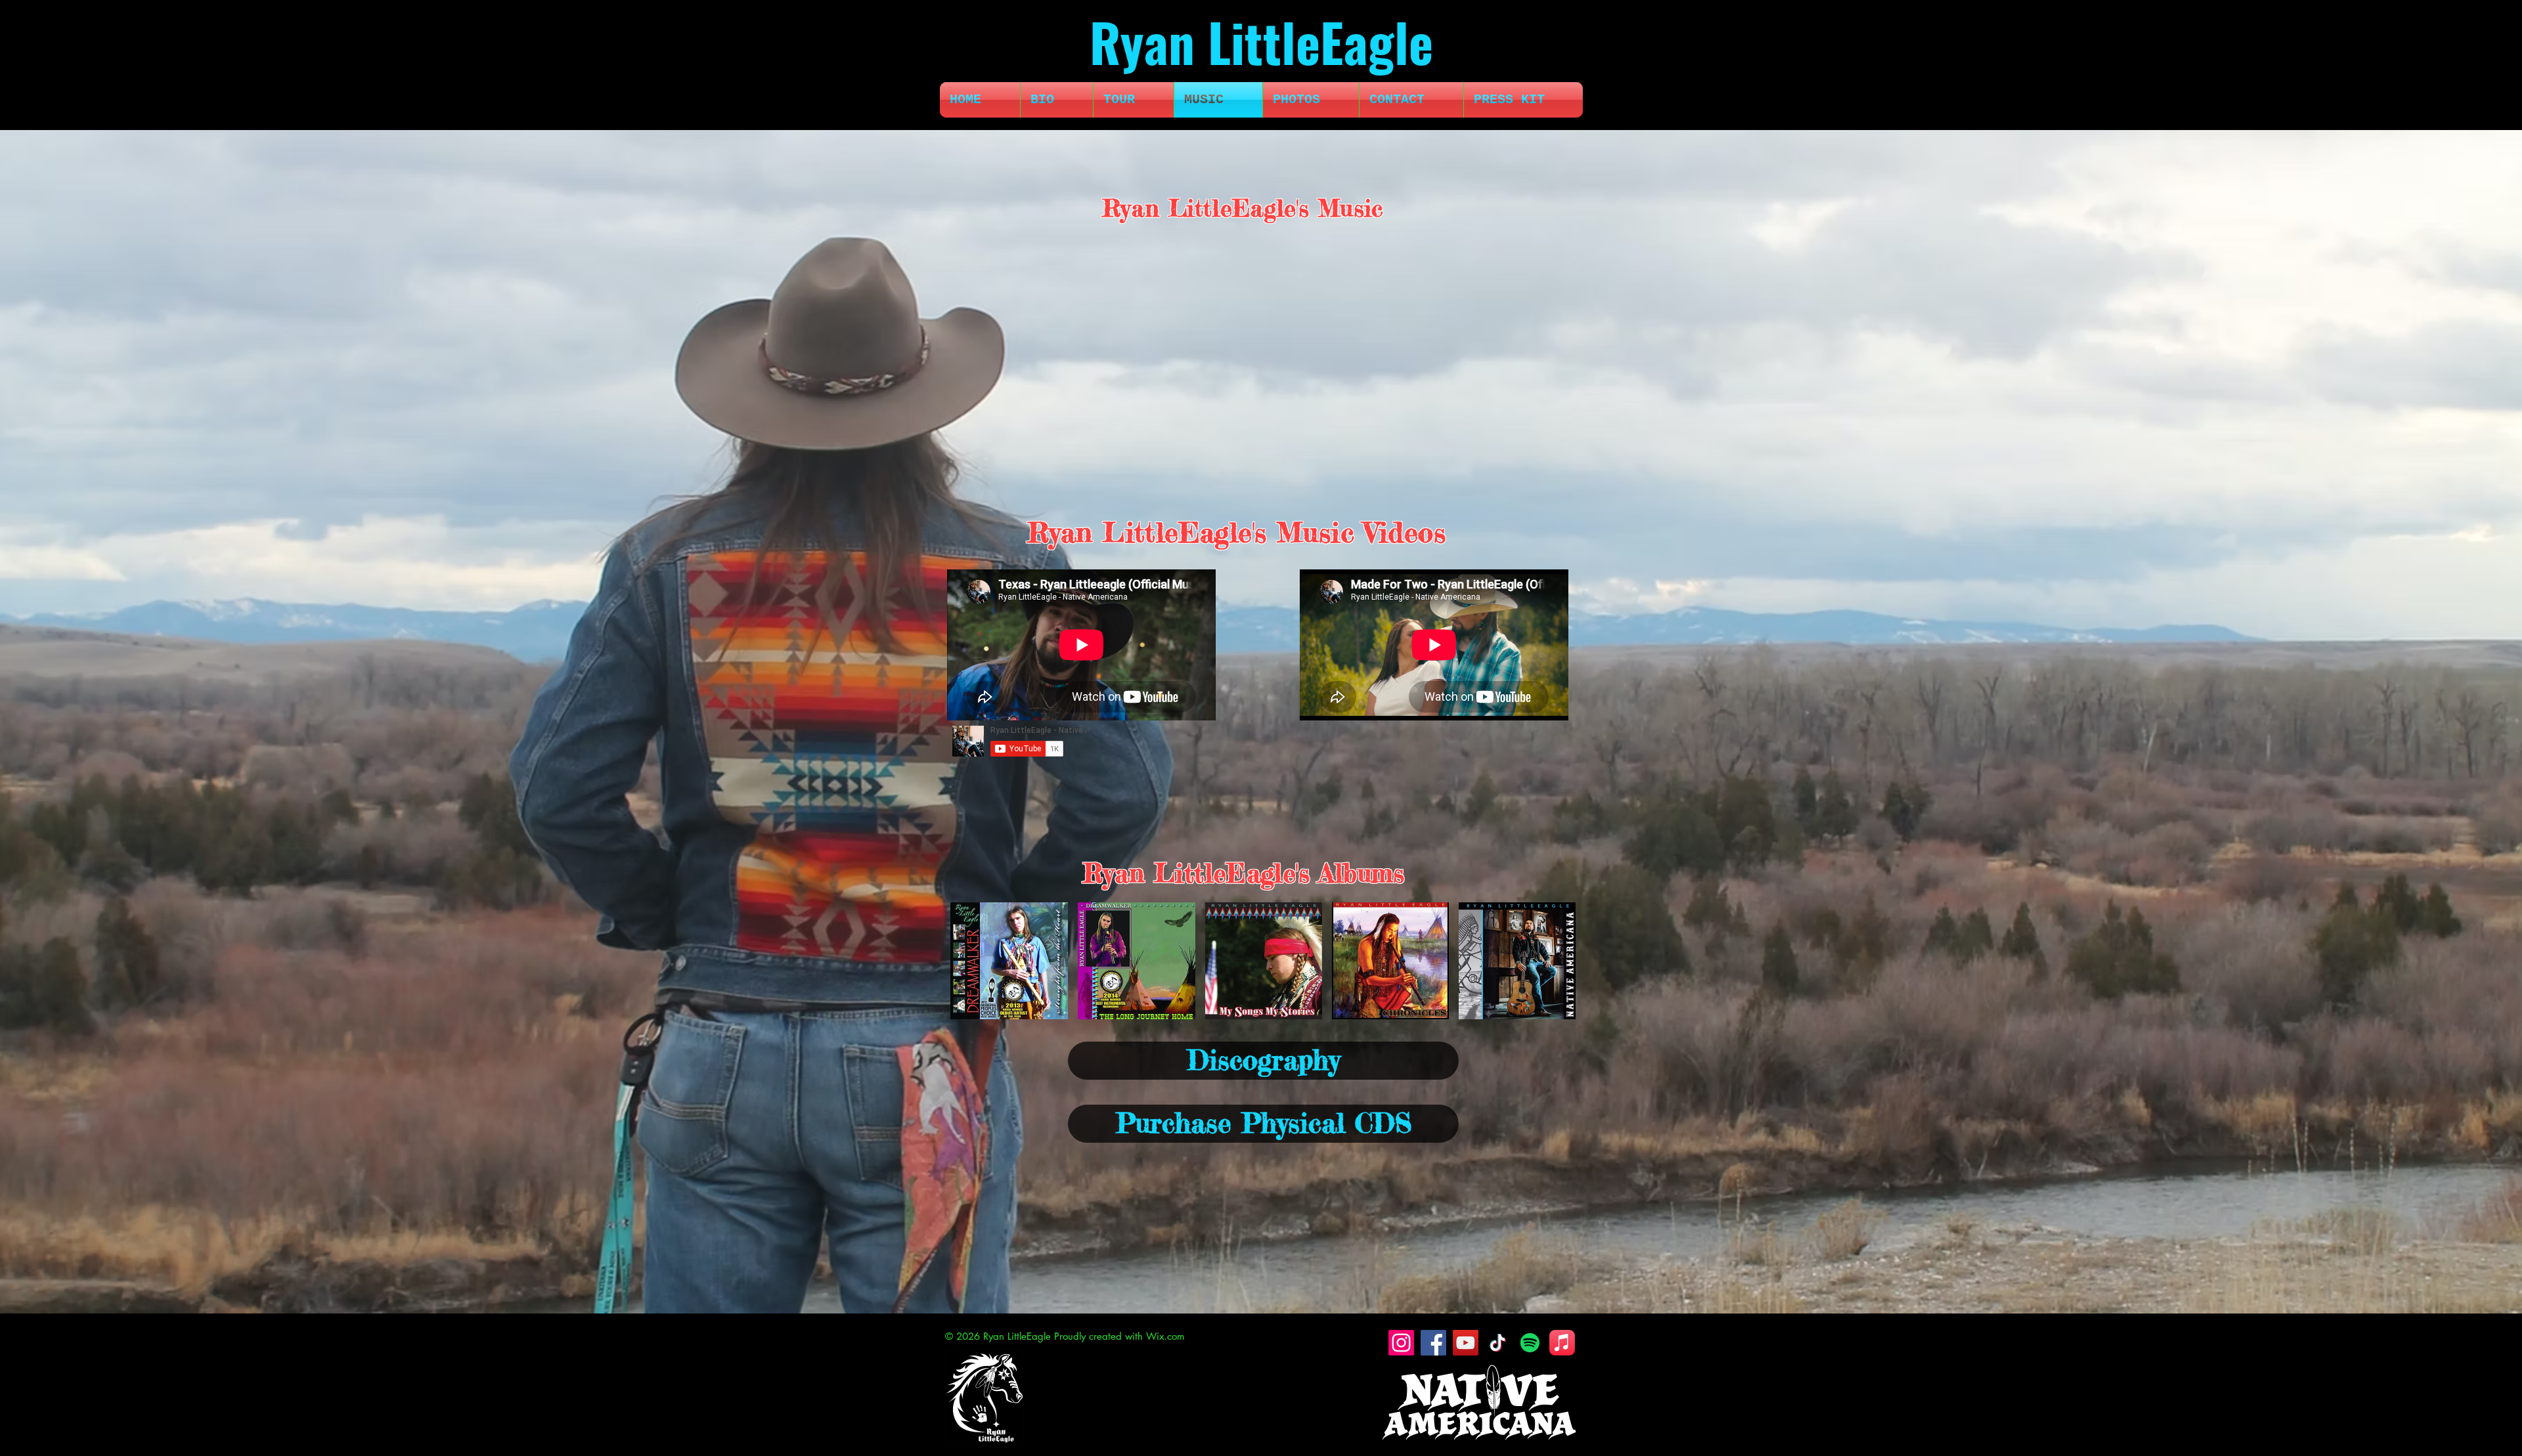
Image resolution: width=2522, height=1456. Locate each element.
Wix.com (1165, 1336)
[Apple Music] (1562, 1343)
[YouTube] (1466, 1343)
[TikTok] (1498, 1343)
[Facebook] (1433, 1343)
